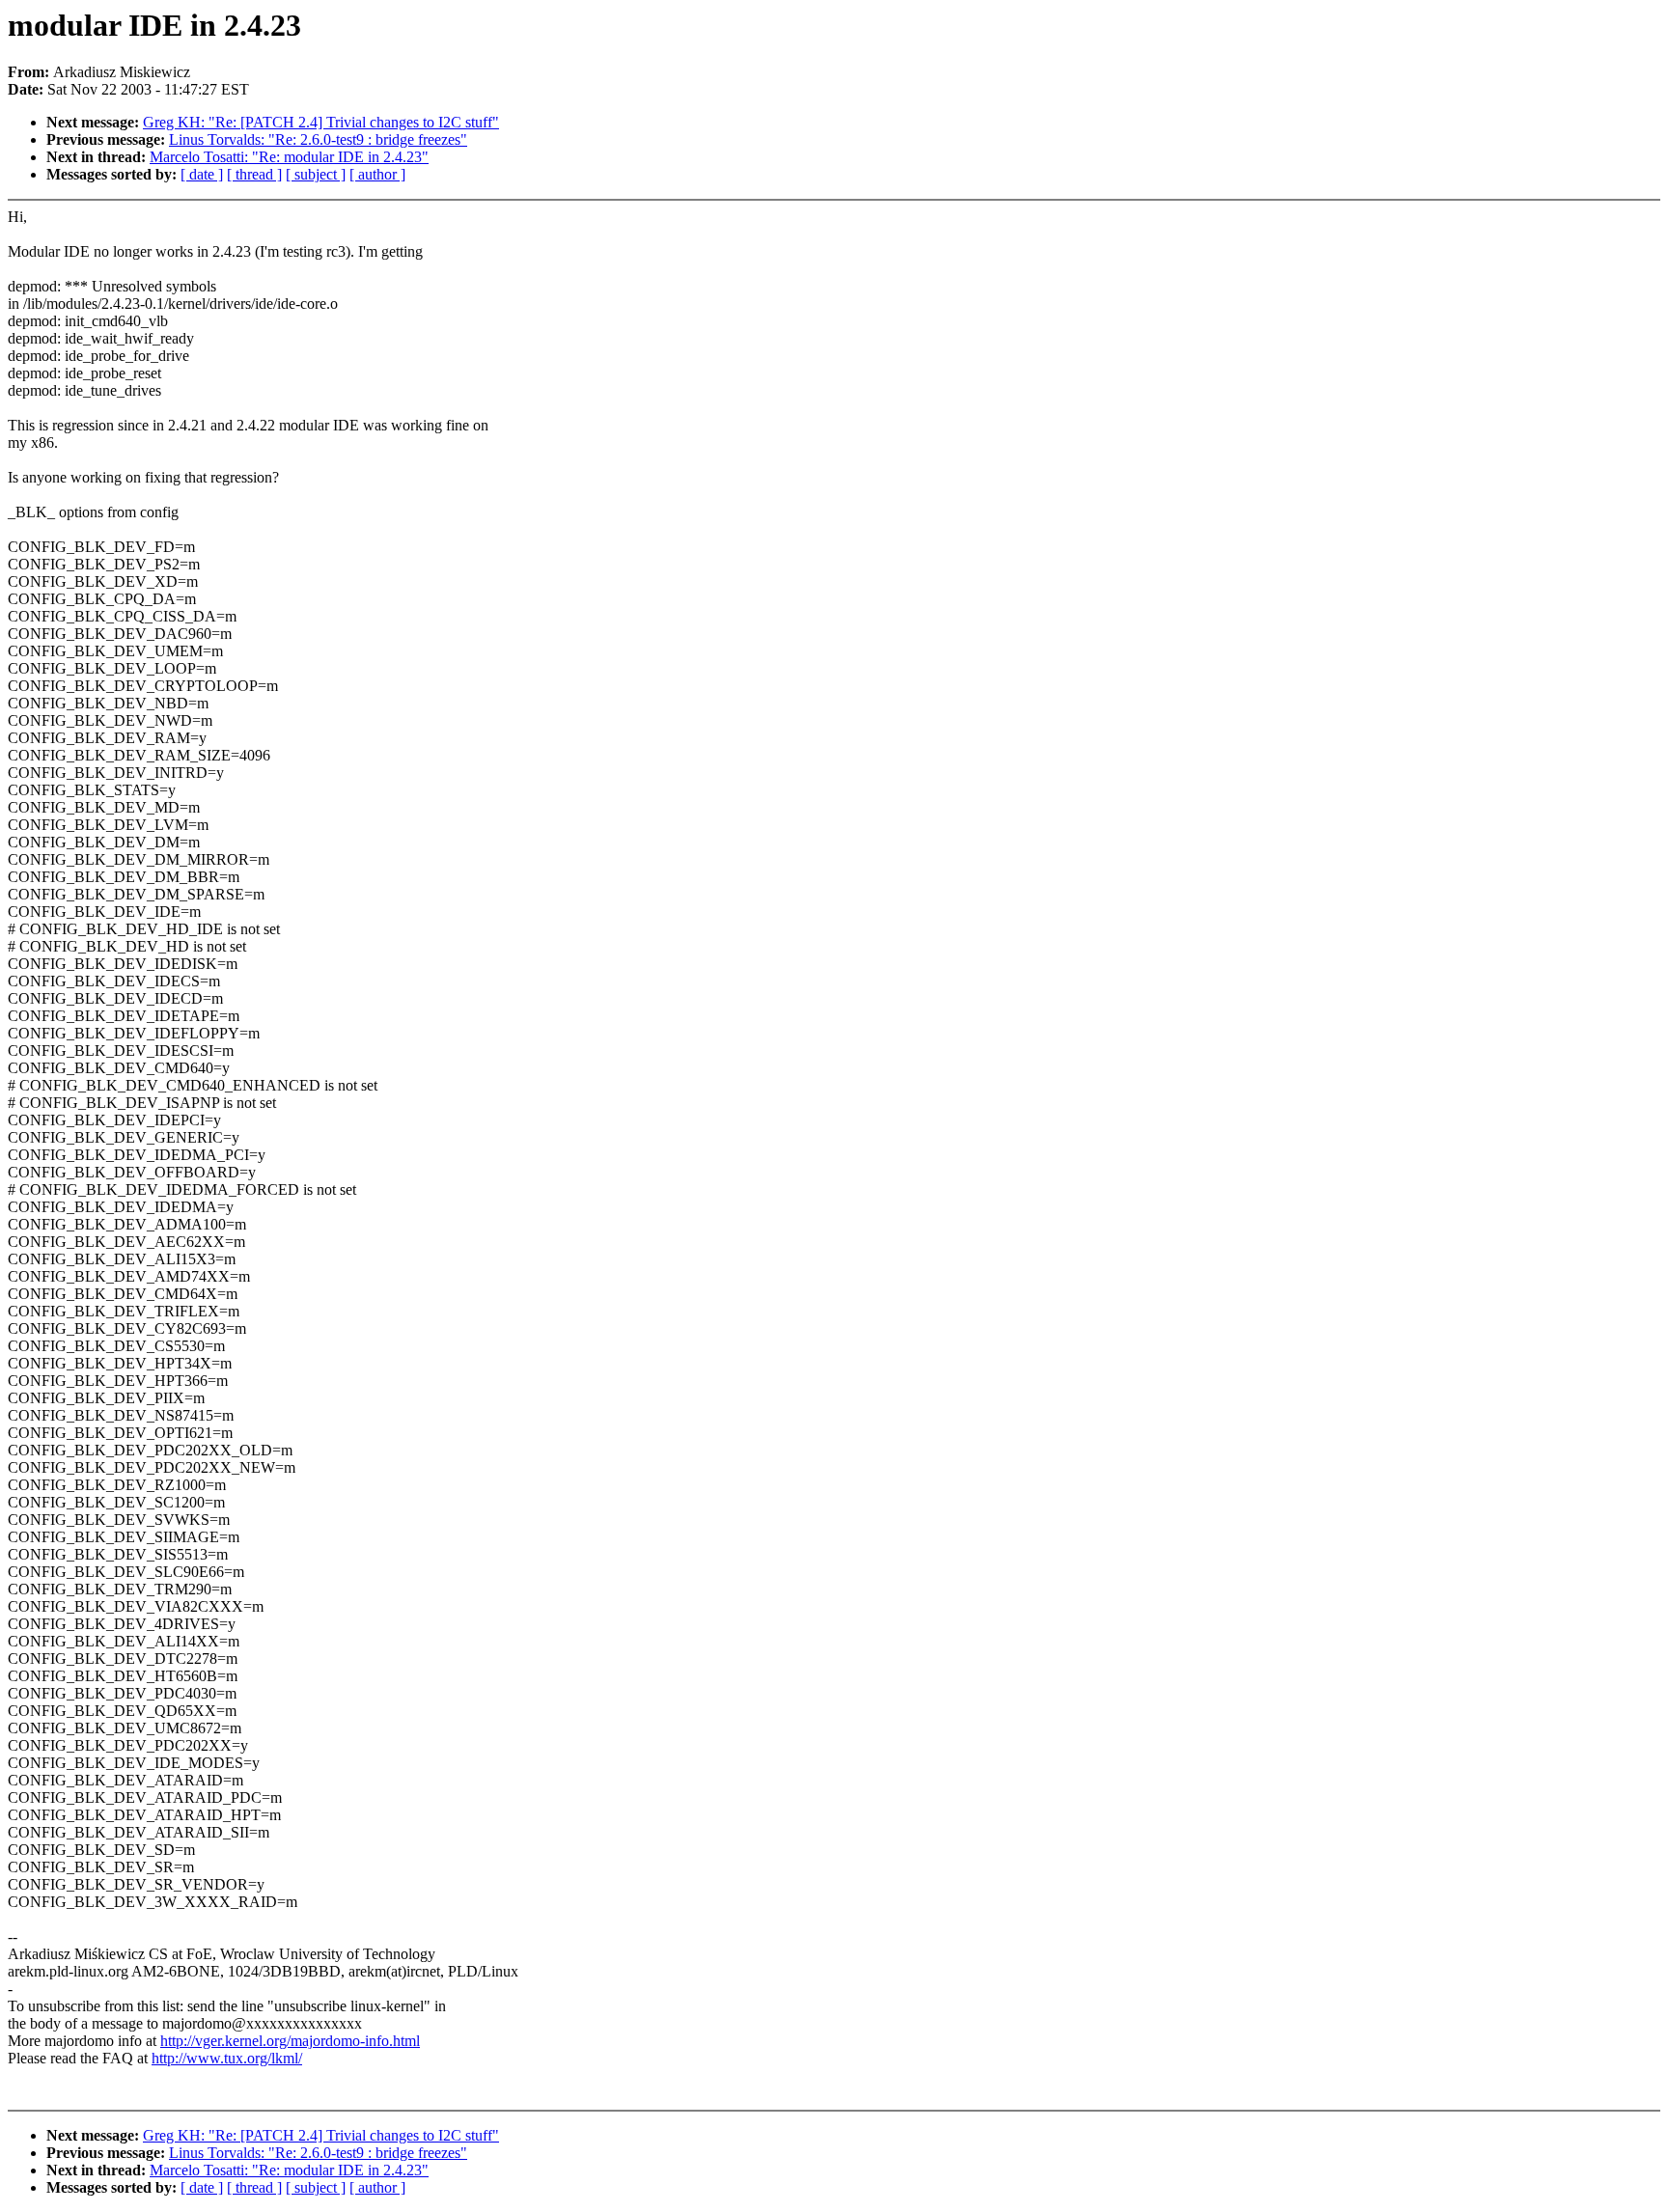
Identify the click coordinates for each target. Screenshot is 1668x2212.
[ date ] (202, 174)
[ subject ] (316, 174)
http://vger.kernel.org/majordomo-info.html (290, 2041)
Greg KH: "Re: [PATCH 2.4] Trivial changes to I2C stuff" (321, 122)
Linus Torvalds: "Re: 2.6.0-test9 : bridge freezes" (318, 139)
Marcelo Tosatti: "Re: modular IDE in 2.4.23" (289, 157)
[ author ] (377, 174)
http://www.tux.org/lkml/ (227, 2058)
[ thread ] (254, 174)
